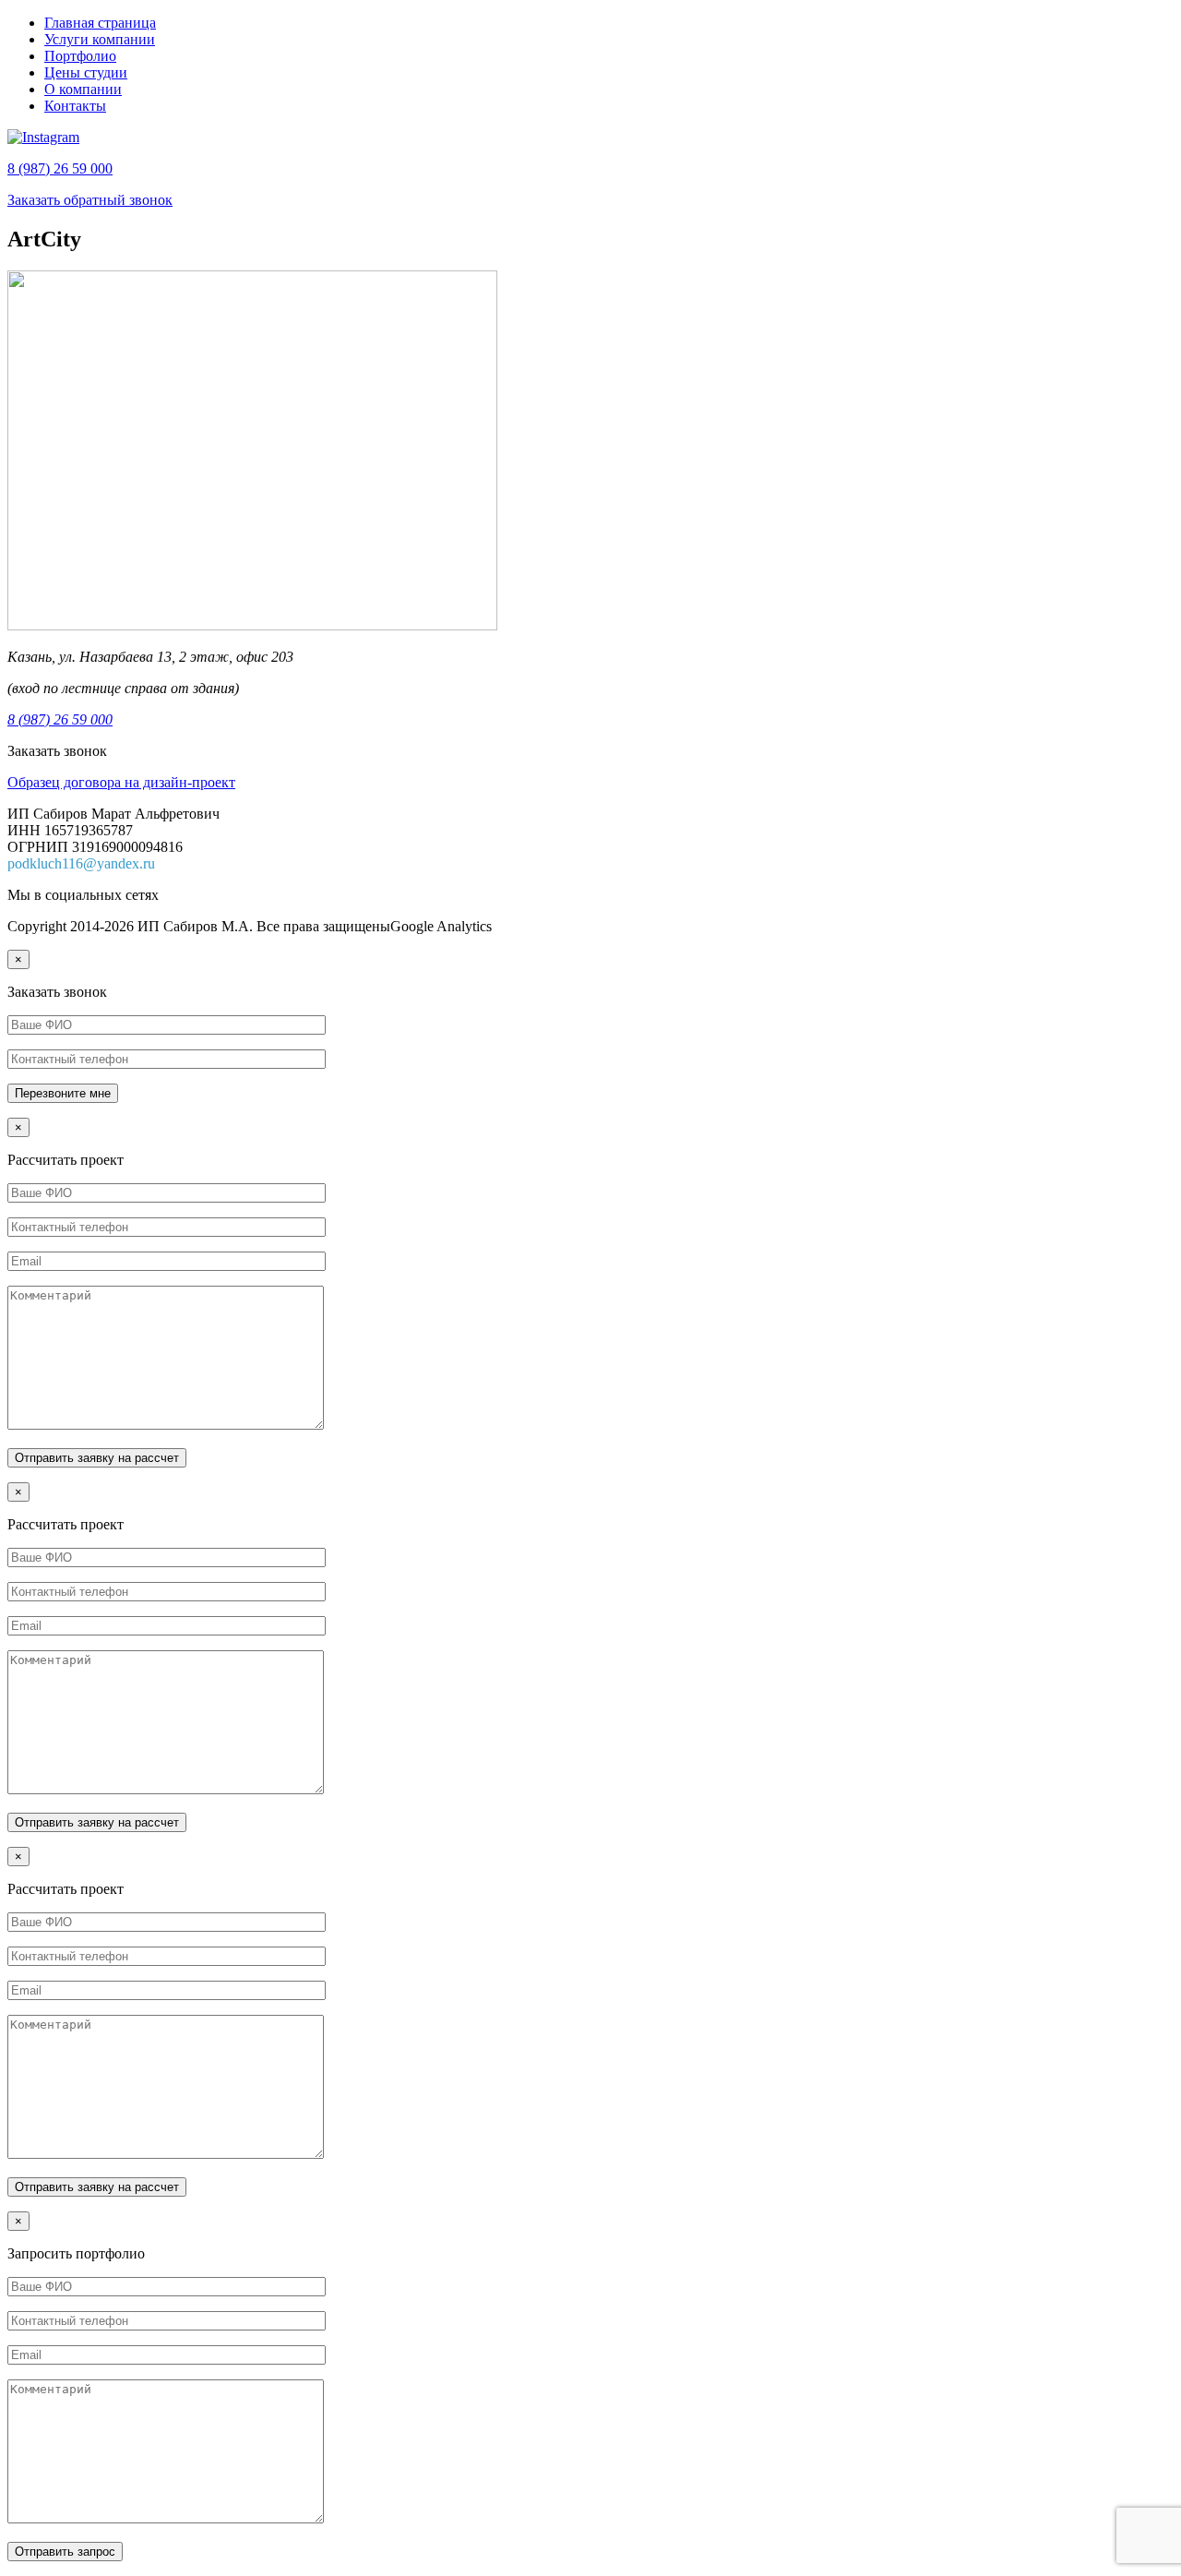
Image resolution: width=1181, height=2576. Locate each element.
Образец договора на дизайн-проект (121, 782)
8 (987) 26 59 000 (60, 168)
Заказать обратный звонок (90, 200)
